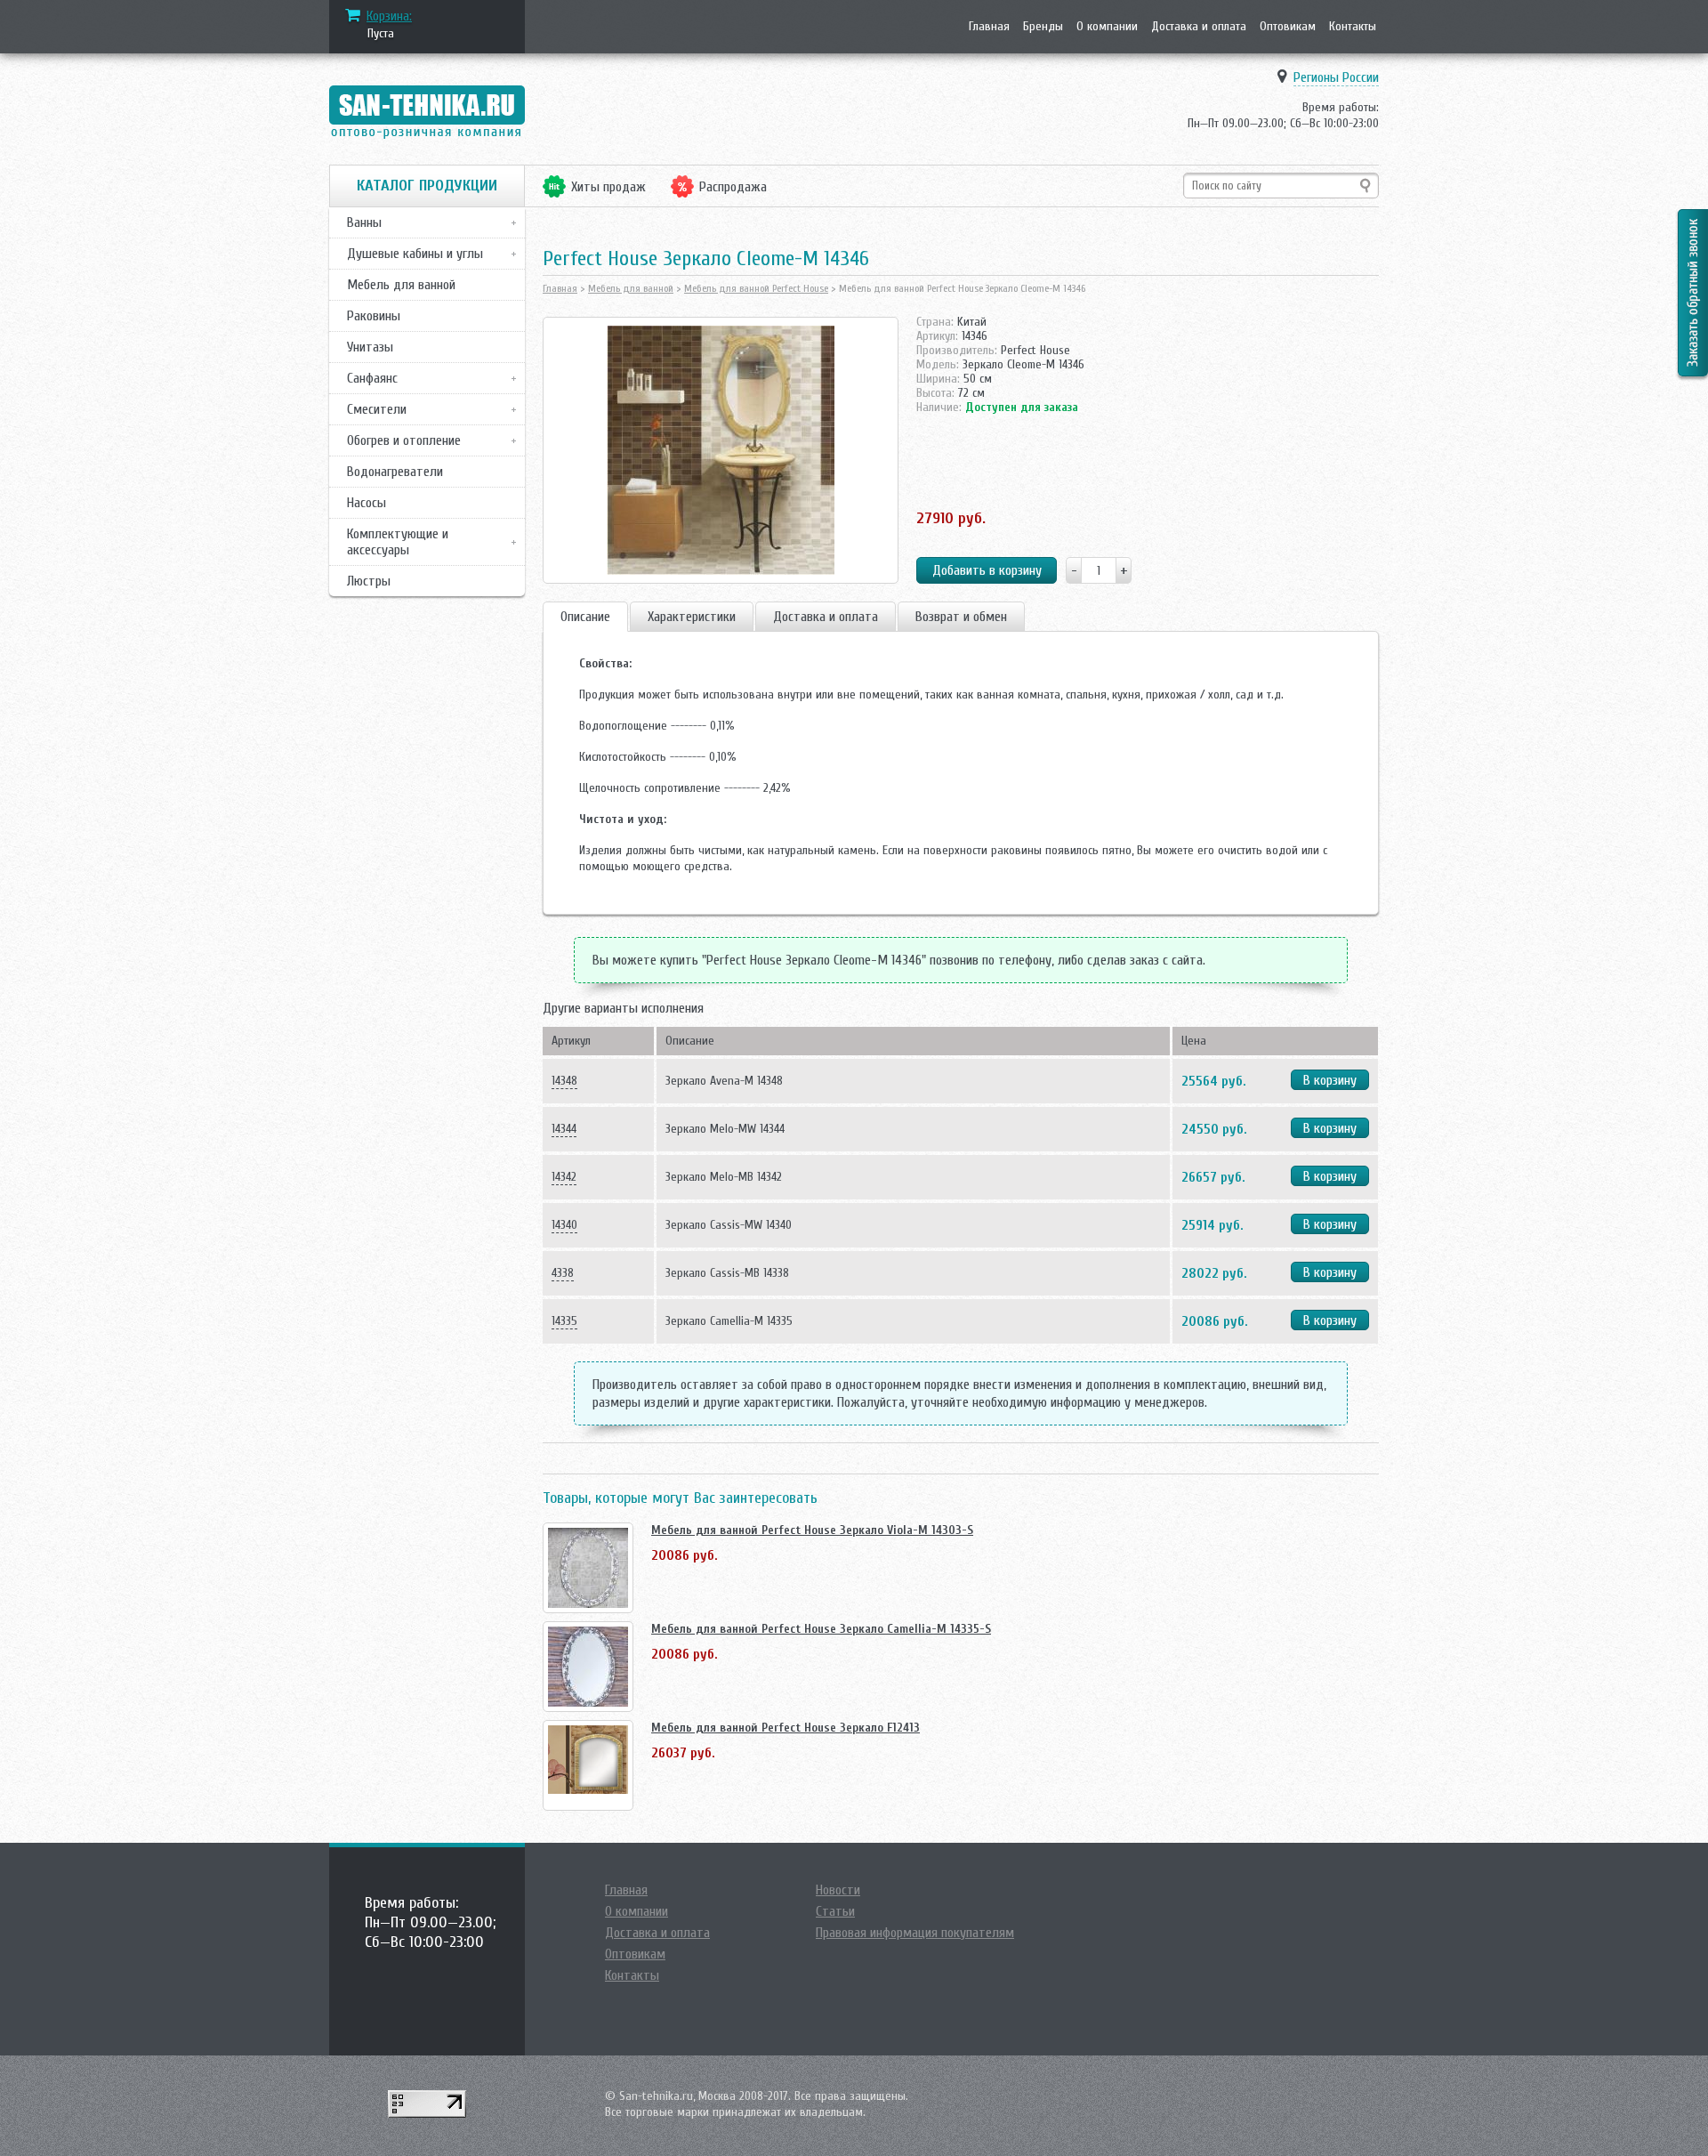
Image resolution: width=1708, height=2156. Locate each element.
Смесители (377, 409)
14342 (564, 1177)
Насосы (367, 503)
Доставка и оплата (1199, 26)
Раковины (374, 316)
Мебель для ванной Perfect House (756, 288)
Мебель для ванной (401, 285)
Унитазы (370, 347)
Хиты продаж (608, 187)
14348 (564, 1081)
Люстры (369, 581)
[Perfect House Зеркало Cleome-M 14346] (721, 450)
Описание (585, 617)
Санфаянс (372, 378)
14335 (564, 1321)
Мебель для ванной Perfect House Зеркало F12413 (786, 1728)
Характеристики (692, 617)
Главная (989, 26)
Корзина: (389, 16)
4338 (563, 1273)
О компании (1107, 26)
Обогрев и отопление (404, 440)
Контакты (1353, 26)
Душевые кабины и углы (415, 254)
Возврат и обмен (961, 617)
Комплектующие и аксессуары (398, 542)
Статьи (835, 1911)
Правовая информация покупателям (915, 1933)
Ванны (364, 222)
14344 (564, 1129)
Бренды (1043, 26)
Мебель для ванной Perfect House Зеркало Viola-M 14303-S (812, 1530)
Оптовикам (1288, 26)
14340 (564, 1225)
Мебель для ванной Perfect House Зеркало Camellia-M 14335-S (821, 1629)
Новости (838, 1890)
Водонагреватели (395, 472)
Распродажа (733, 187)
